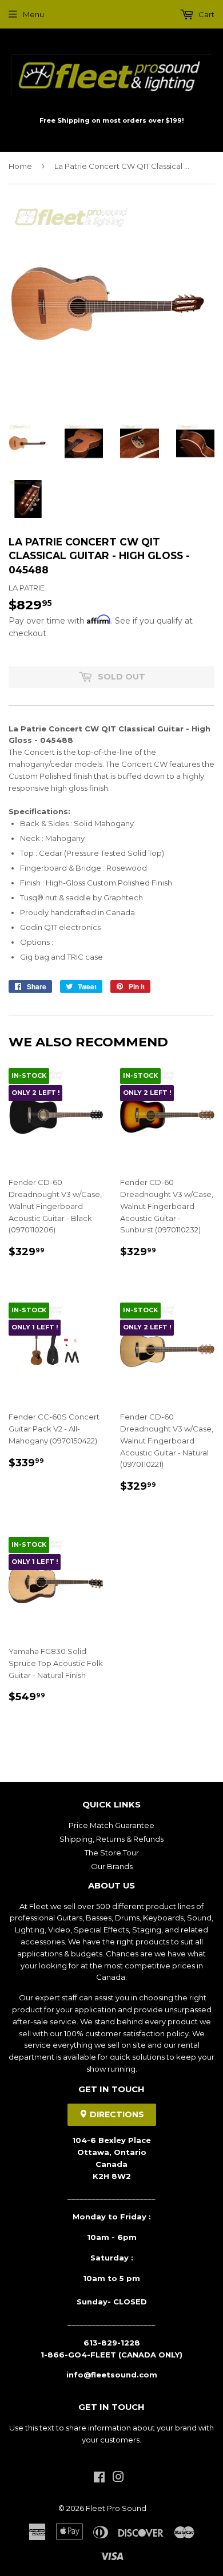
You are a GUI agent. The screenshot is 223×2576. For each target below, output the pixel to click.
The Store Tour (112, 1853)
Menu (33, 14)
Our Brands (112, 1866)
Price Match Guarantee (111, 1825)
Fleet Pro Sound (116, 2508)
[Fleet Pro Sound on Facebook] (99, 2478)
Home (20, 166)
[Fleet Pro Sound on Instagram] (118, 2478)
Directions (116, 2114)
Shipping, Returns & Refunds (111, 1839)
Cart (206, 14)
